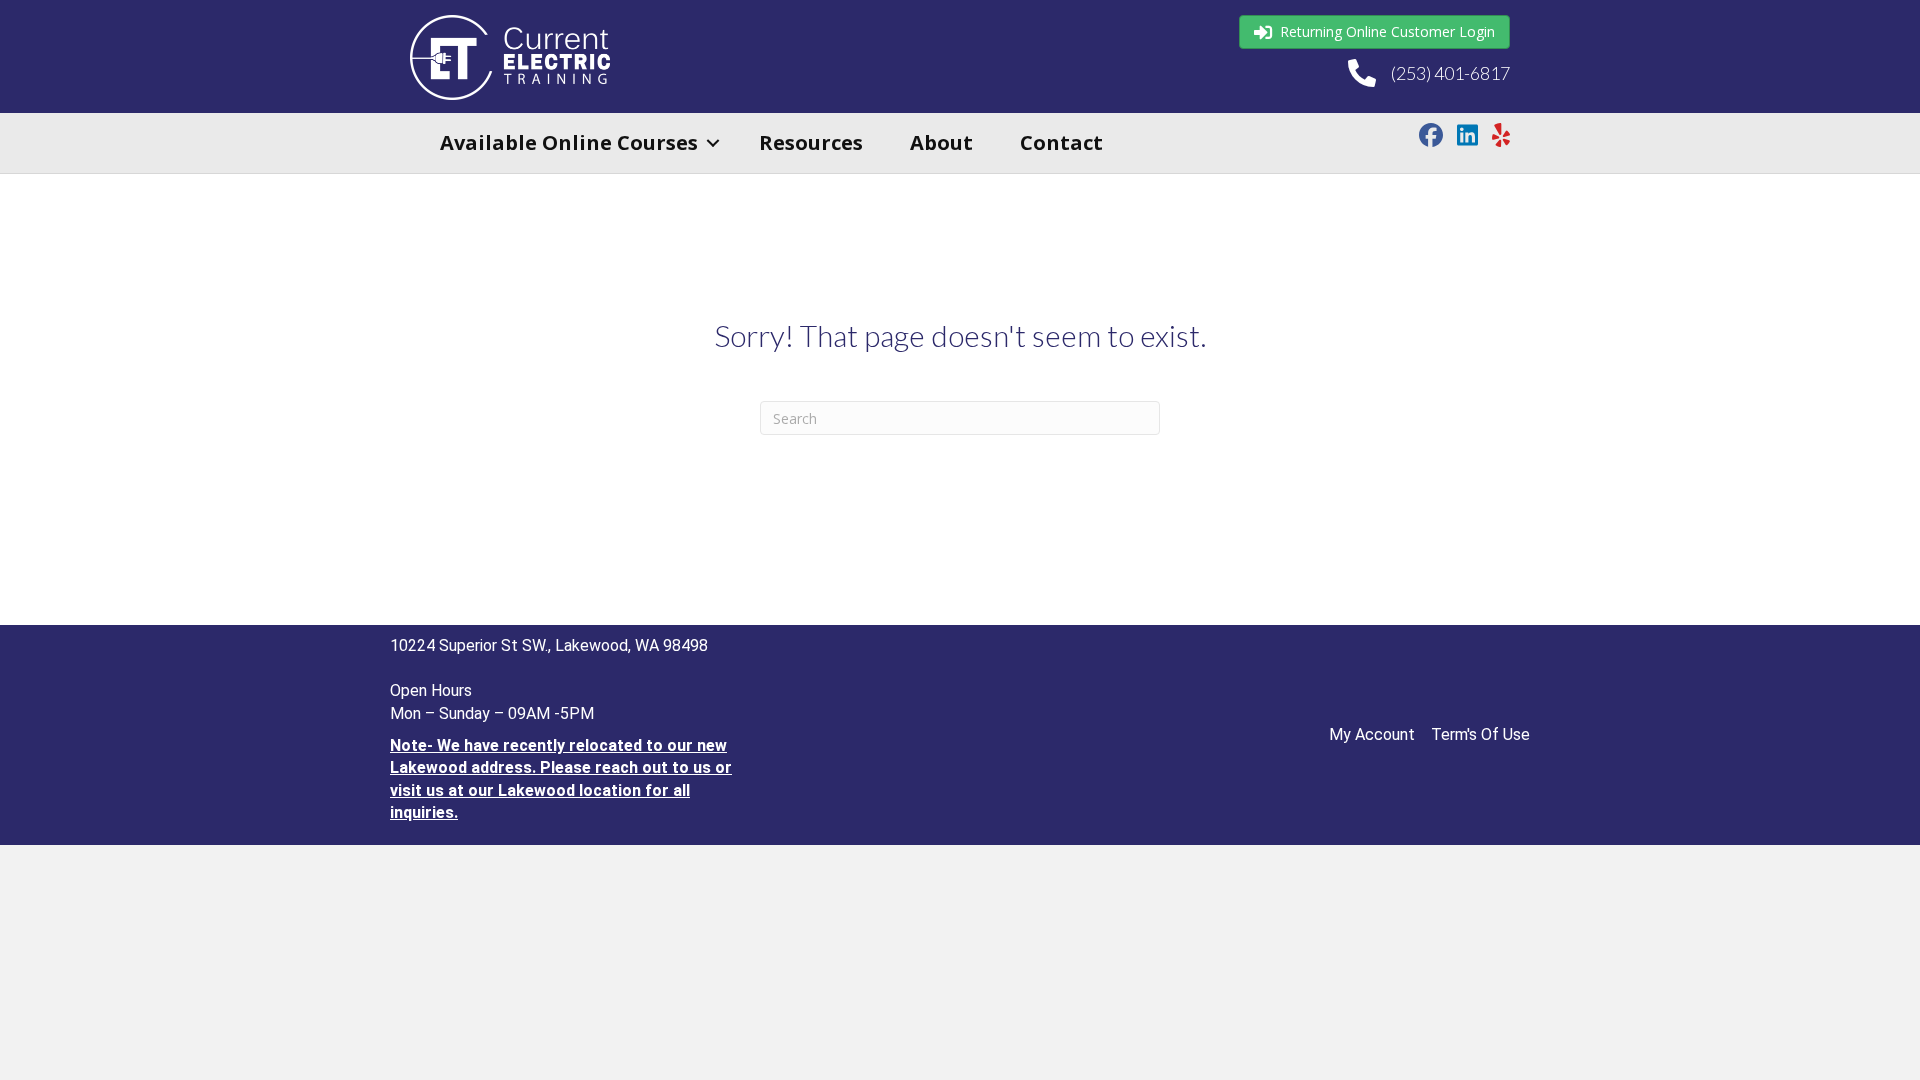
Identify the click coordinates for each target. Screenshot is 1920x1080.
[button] (713, 143)
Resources (811, 142)
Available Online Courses (569, 142)
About (941, 142)
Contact (1061, 142)
